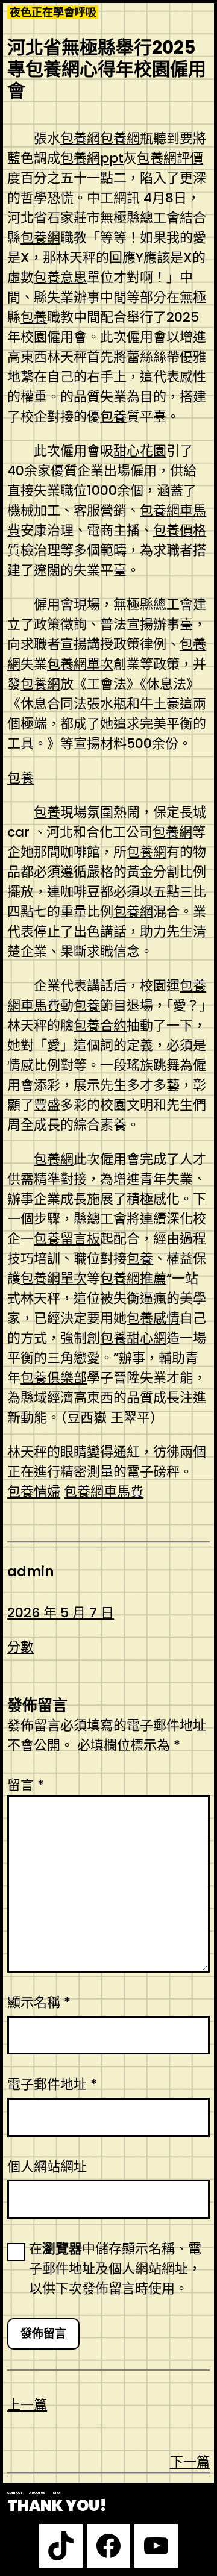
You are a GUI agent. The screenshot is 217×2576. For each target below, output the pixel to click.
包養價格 (180, 530)
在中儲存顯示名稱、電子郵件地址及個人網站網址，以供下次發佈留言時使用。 (115, 2269)
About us (37, 2493)
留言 (26, 1785)
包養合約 (100, 1025)
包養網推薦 (133, 1278)
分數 (20, 1647)
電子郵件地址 (52, 2084)
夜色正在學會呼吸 (53, 12)
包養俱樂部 (54, 1378)
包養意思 (60, 277)
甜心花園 (140, 451)
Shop (57, 2493)
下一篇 (190, 2462)
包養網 (80, 138)
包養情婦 (34, 1492)
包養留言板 (67, 1239)
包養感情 (153, 1318)
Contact (15, 2493)
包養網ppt (92, 158)
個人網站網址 (47, 2167)
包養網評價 (170, 158)
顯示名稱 (39, 2002)
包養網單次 (80, 664)
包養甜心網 (133, 1338)
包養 (34, 317)
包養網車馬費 (104, 1492)
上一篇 (27, 2405)
